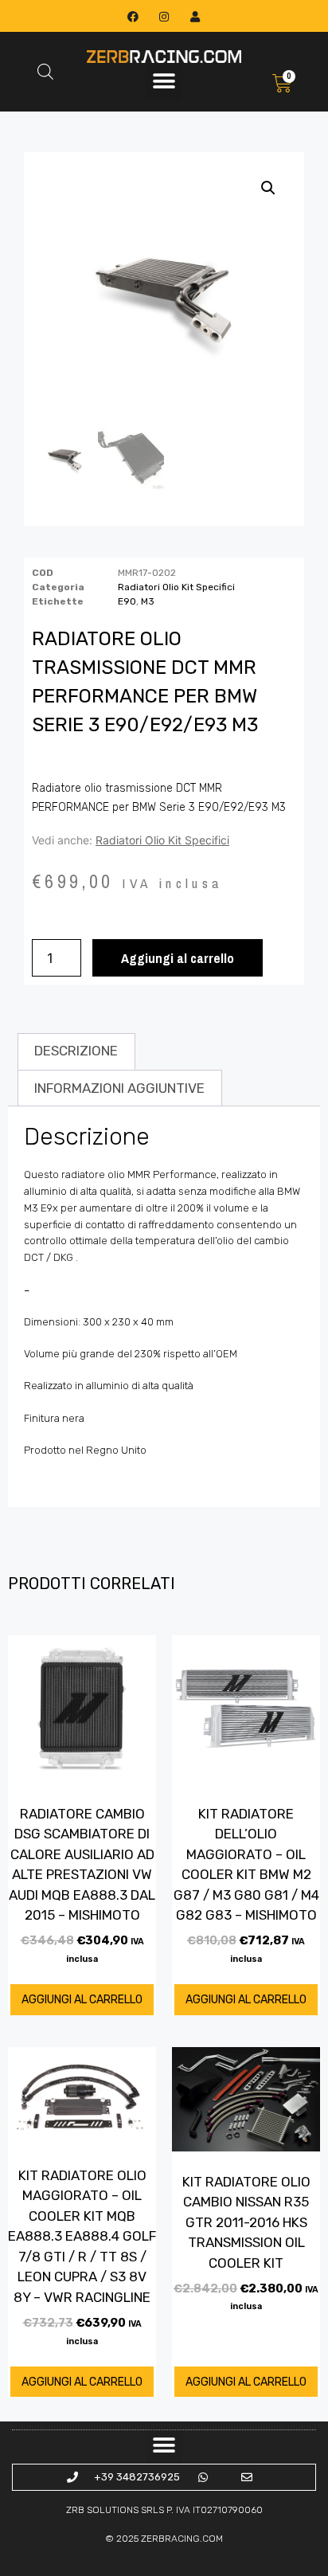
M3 (148, 601)
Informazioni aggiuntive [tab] (119, 1088)
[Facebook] (133, 16)
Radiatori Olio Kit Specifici (176, 587)
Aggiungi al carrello (178, 958)
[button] (164, 82)
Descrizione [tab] (76, 1051)
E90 (127, 601)
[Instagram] (164, 16)
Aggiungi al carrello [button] (82, 2000)
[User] (195, 16)
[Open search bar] (45, 72)
